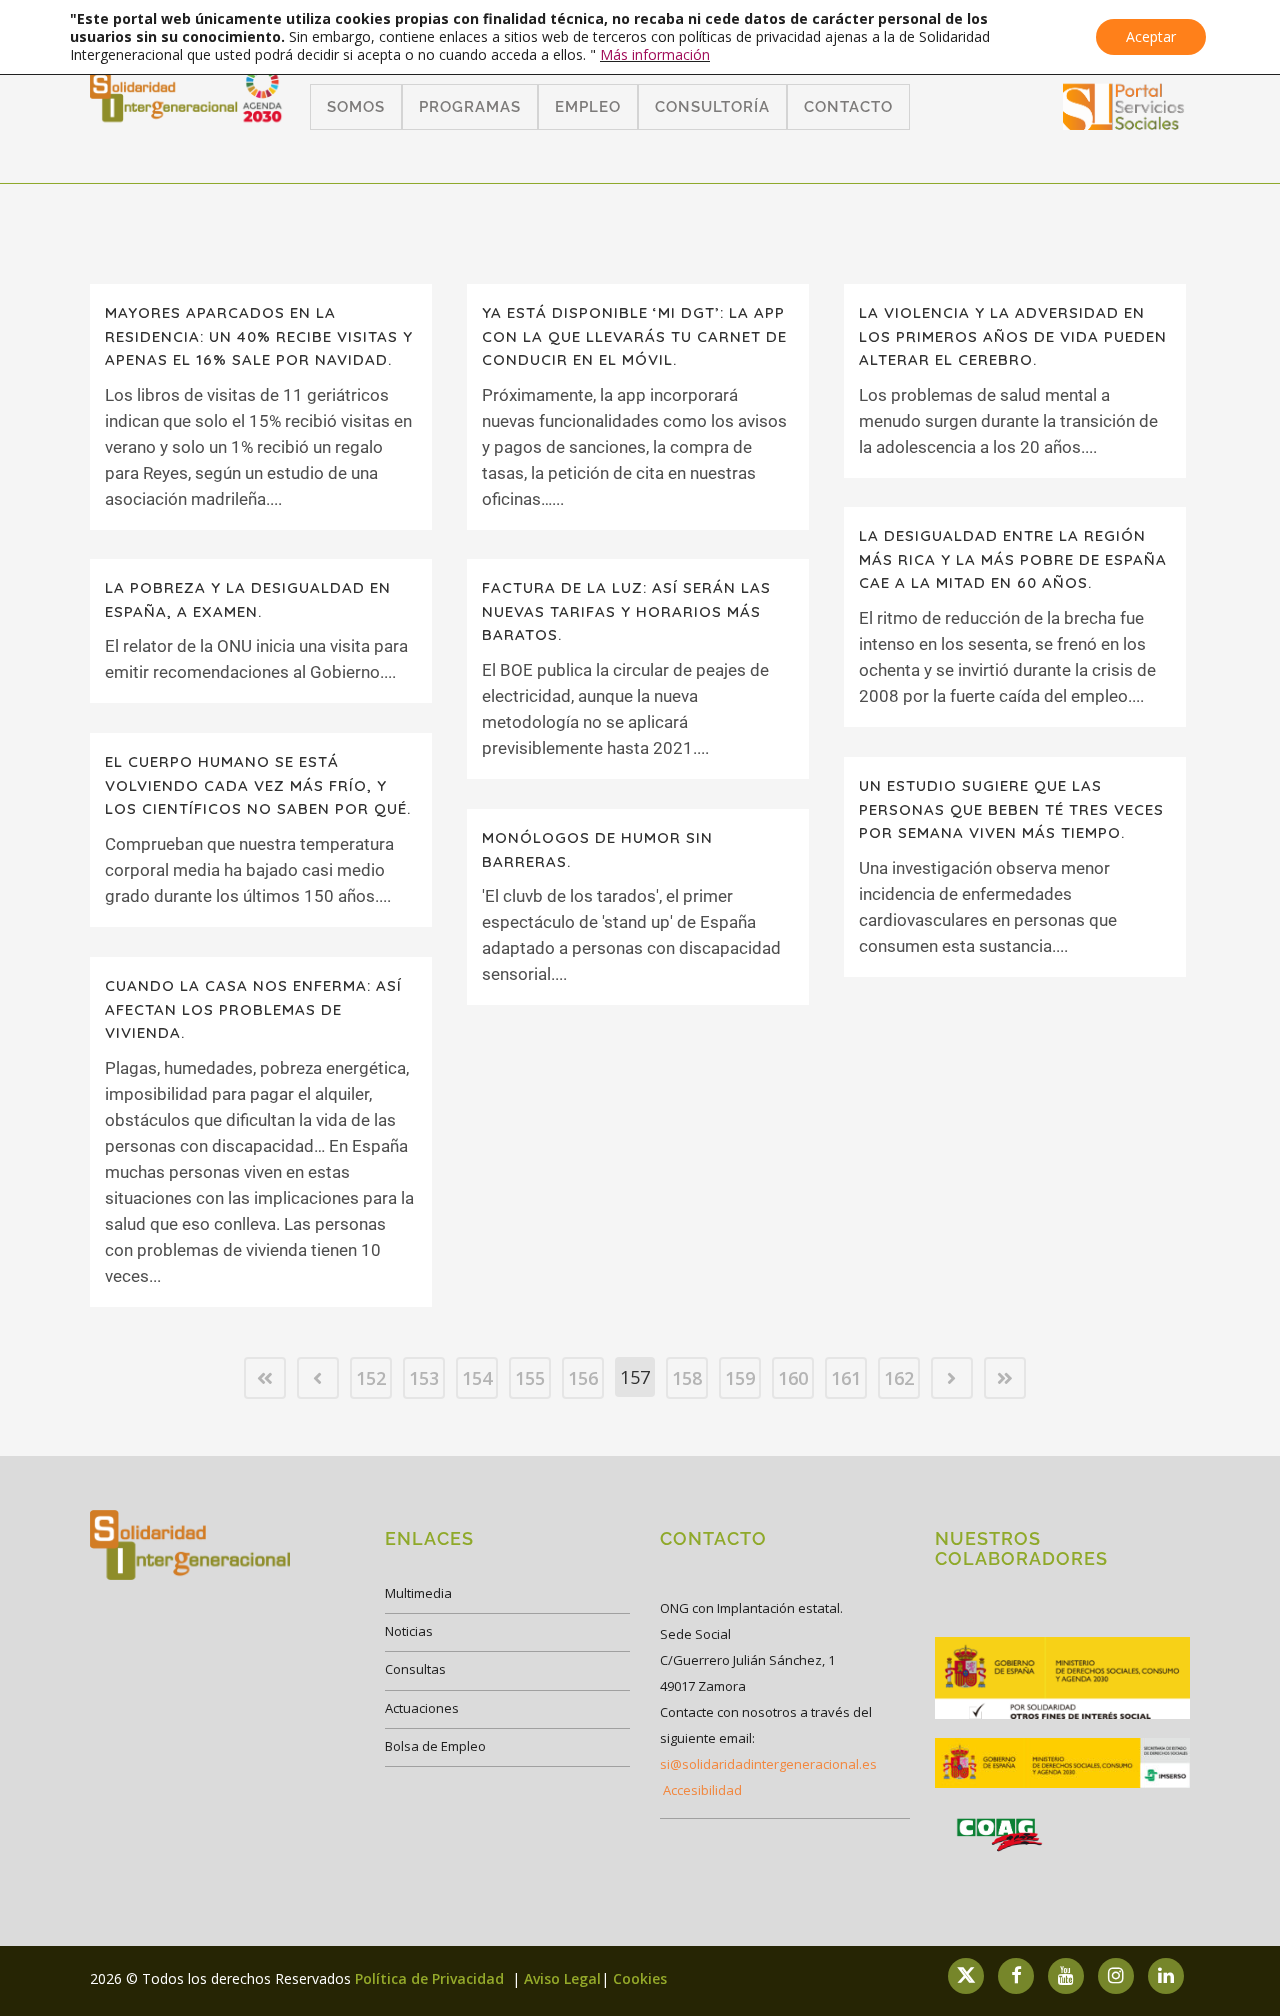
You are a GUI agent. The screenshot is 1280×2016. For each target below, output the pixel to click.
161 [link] (846, 1378)
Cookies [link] (640, 1978)
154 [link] (477, 1378)
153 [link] (424, 1378)
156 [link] (583, 1378)
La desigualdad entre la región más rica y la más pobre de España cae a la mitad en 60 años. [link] (1013, 559)
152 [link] (371, 1378)
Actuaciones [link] (422, 1708)
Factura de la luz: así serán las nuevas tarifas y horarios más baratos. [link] (626, 611)
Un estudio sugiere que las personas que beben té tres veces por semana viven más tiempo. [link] (1011, 809)
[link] (1124, 123)
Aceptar (1151, 36)
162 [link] (899, 1378)
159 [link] (740, 1378)
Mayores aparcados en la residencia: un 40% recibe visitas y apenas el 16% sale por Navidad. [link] (259, 336)
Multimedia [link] (418, 1593)
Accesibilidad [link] (702, 1790)
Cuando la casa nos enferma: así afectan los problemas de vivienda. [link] (253, 1009)
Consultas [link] (415, 1669)
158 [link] (687, 1378)
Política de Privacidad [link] (431, 1978)
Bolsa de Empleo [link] (435, 1746)
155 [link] (530, 1378)
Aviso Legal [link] (562, 1978)
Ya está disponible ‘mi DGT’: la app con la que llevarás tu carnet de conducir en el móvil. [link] (634, 336)
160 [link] (793, 1378)
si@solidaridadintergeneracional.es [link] (768, 1764)
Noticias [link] (409, 1631)
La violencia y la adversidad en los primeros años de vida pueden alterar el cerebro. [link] (1013, 336)
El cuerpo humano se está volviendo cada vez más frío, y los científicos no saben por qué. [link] (258, 785)
